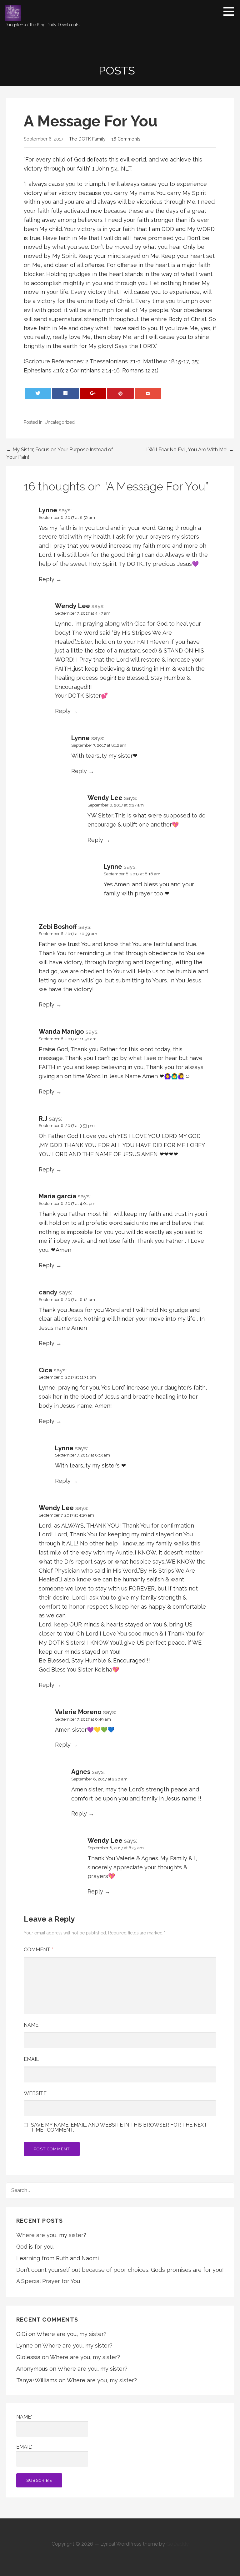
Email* (24, 2447)
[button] (231, 11)
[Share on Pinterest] (121, 393)
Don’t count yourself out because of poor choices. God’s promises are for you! (120, 2270)
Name (31, 2025)
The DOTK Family (87, 139)
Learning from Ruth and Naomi (57, 2258)
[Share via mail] (148, 393)
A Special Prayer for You (48, 2281)
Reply (47, 579)
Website (35, 2093)
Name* (24, 2417)
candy (48, 1292)
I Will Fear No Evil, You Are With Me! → (190, 450)
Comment (38, 1950)
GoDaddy (177, 2544)
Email (31, 2059)
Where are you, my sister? (51, 2235)
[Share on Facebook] (66, 393)
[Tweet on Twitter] (38, 393)
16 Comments (126, 139)
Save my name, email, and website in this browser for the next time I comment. (119, 2128)
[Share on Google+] (93, 393)
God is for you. (35, 2247)
